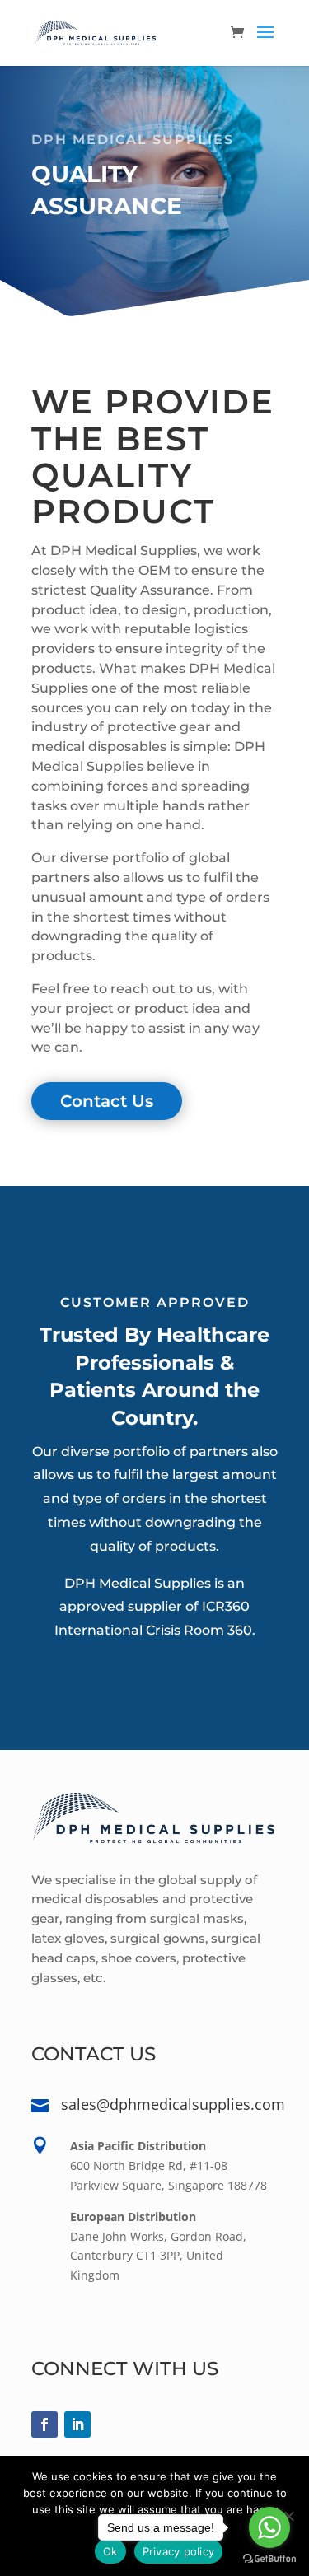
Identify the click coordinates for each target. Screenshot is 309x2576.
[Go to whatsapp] (269, 2527)
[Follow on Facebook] (44, 2424)
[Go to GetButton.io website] (269, 2559)
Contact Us (107, 1101)
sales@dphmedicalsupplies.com (173, 2104)
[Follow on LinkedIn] (77, 2424)
